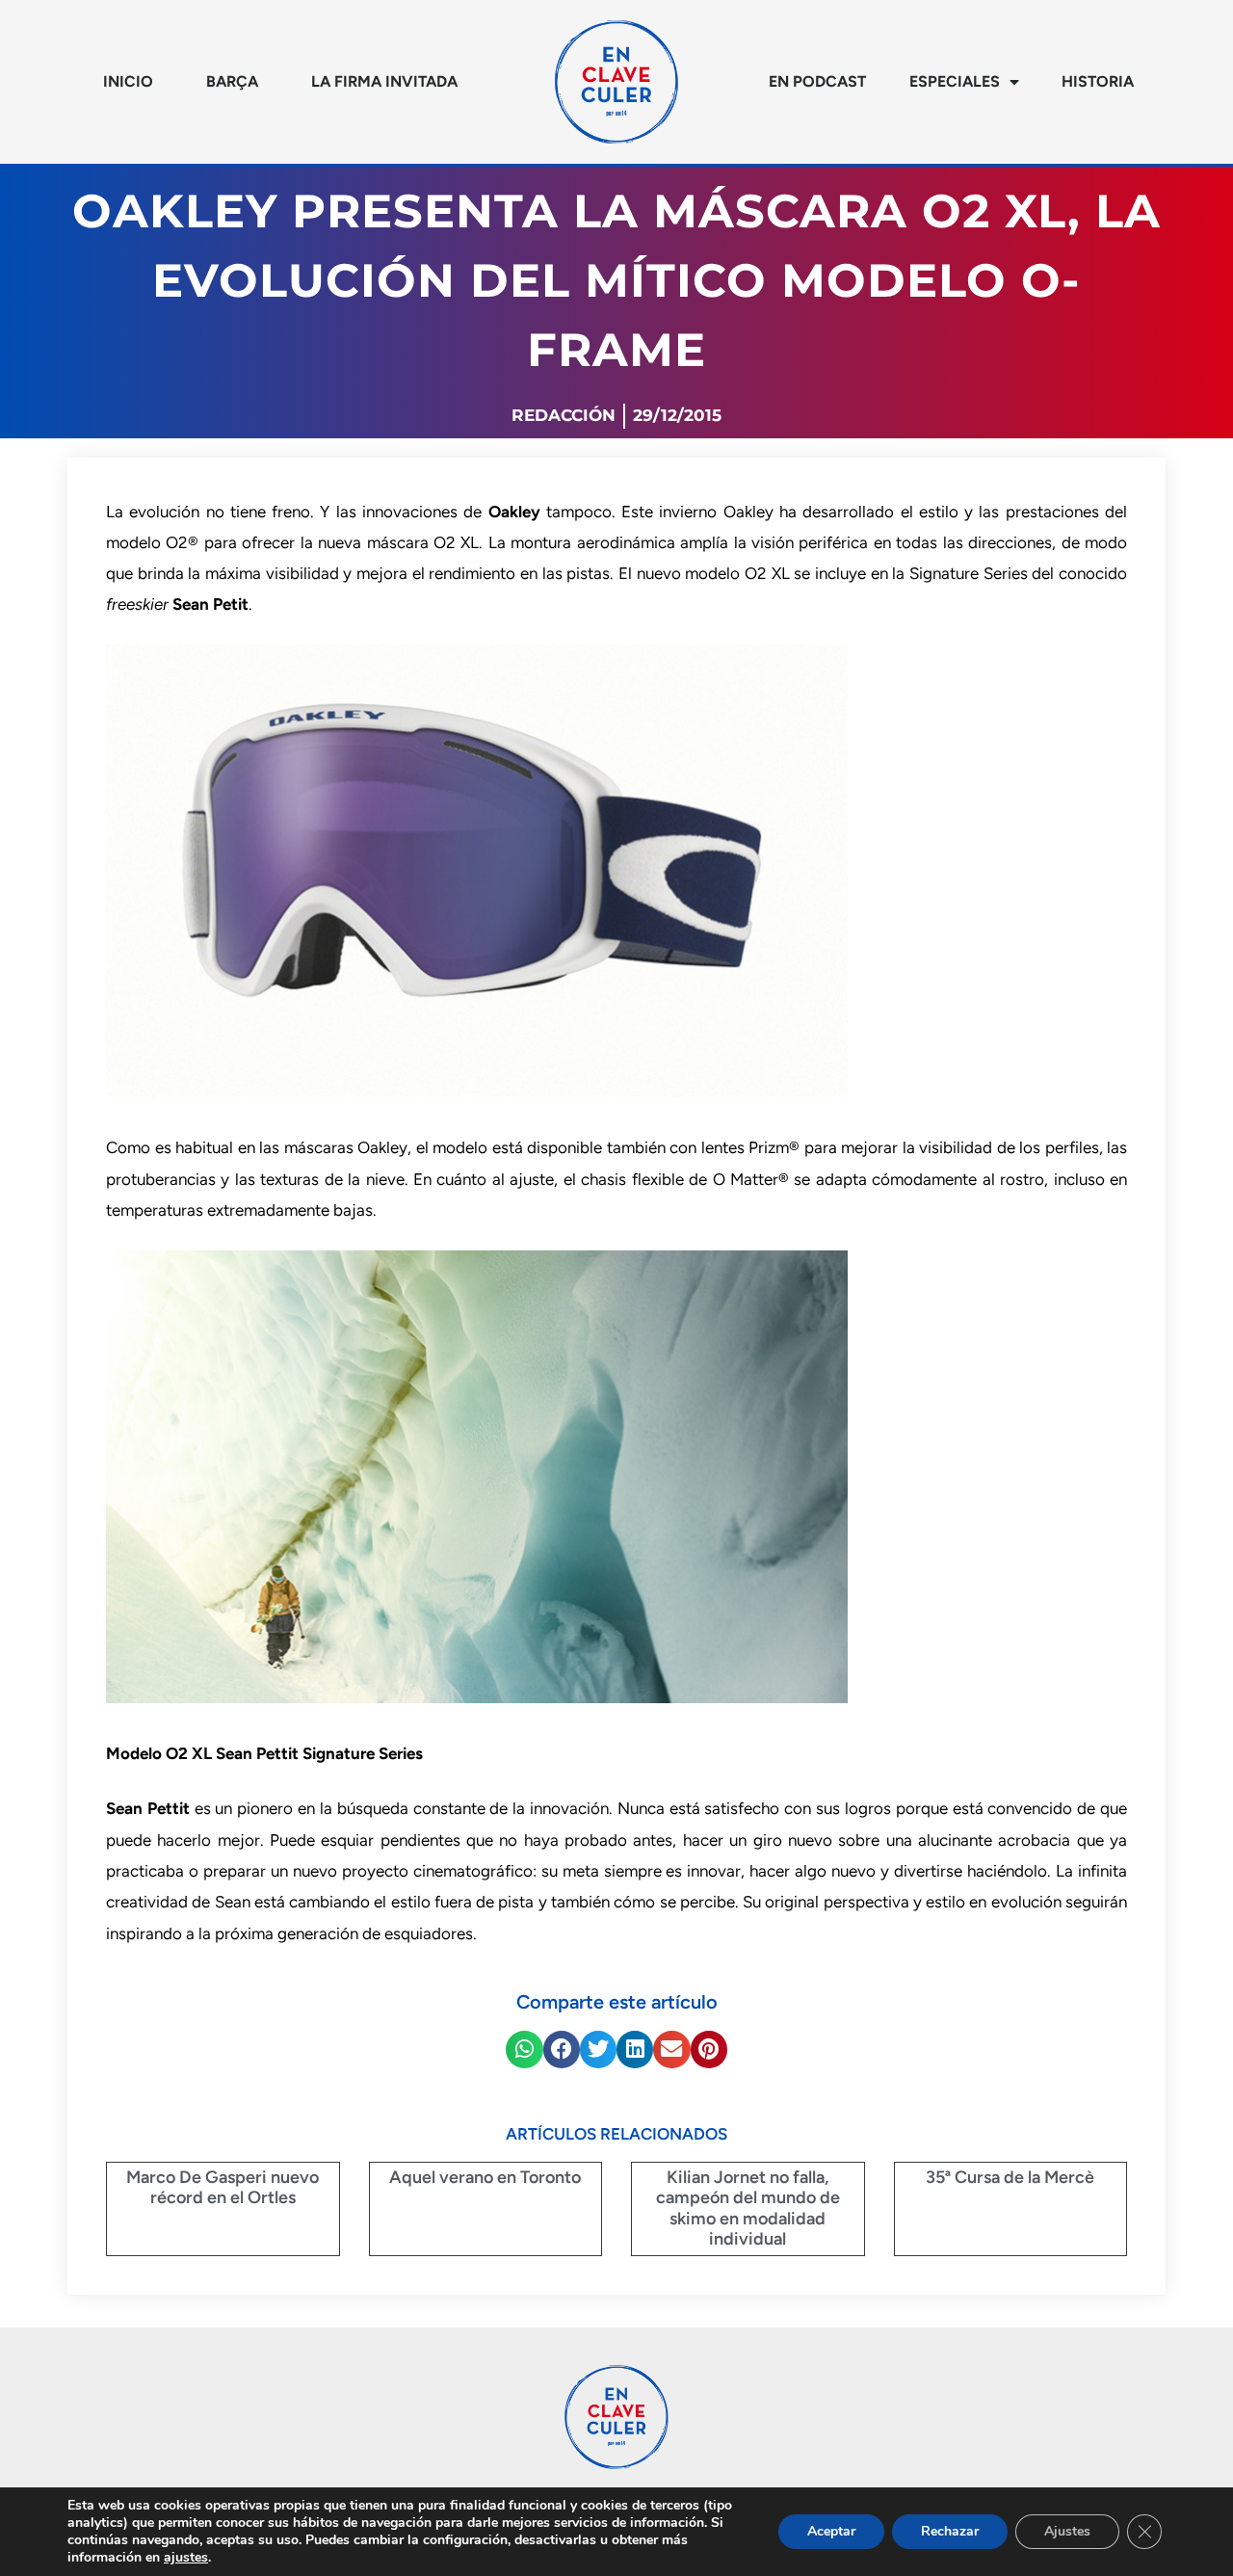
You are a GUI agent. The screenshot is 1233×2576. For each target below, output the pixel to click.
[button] (524, 2049)
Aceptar (831, 2531)
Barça (232, 81)
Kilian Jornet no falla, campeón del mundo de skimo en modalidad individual (748, 2208)
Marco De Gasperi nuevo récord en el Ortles (223, 2188)
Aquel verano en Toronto (485, 2177)
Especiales (955, 81)
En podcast (817, 81)
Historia (1098, 81)
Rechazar (950, 2531)
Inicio (128, 81)
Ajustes (1067, 2531)
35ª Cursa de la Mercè (1010, 2177)
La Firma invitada (384, 81)
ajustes (186, 2558)
